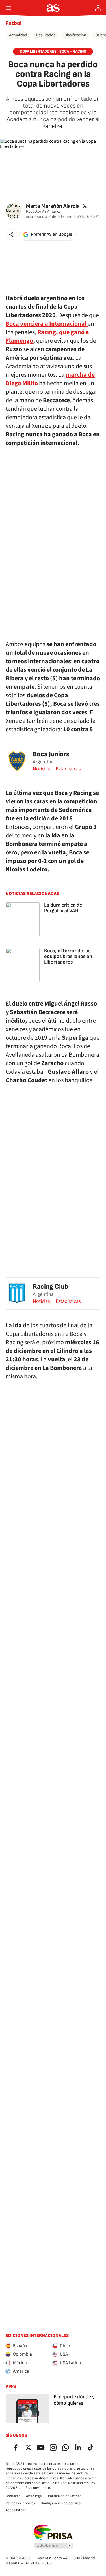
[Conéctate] (98, 8)
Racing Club (50, 1287)
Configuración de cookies (61, 2503)
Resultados (46, 35)
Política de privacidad (65, 2496)
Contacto (13, 2496)
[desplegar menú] (8, 8)
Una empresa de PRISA (53, 2532)
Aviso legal (34, 2496)
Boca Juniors (51, 754)
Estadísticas (68, 769)
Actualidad (18, 35)
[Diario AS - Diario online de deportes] (53, 8)
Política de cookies (20, 2503)
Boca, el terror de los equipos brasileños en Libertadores (68, 956)
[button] (11, 235)
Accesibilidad (16, 2510)
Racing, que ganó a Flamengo (47, 336)
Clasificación (75, 35)
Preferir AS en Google (51, 234)
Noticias (41, 769)
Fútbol (14, 23)
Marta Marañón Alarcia (53, 206)
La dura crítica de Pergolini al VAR (63, 908)
